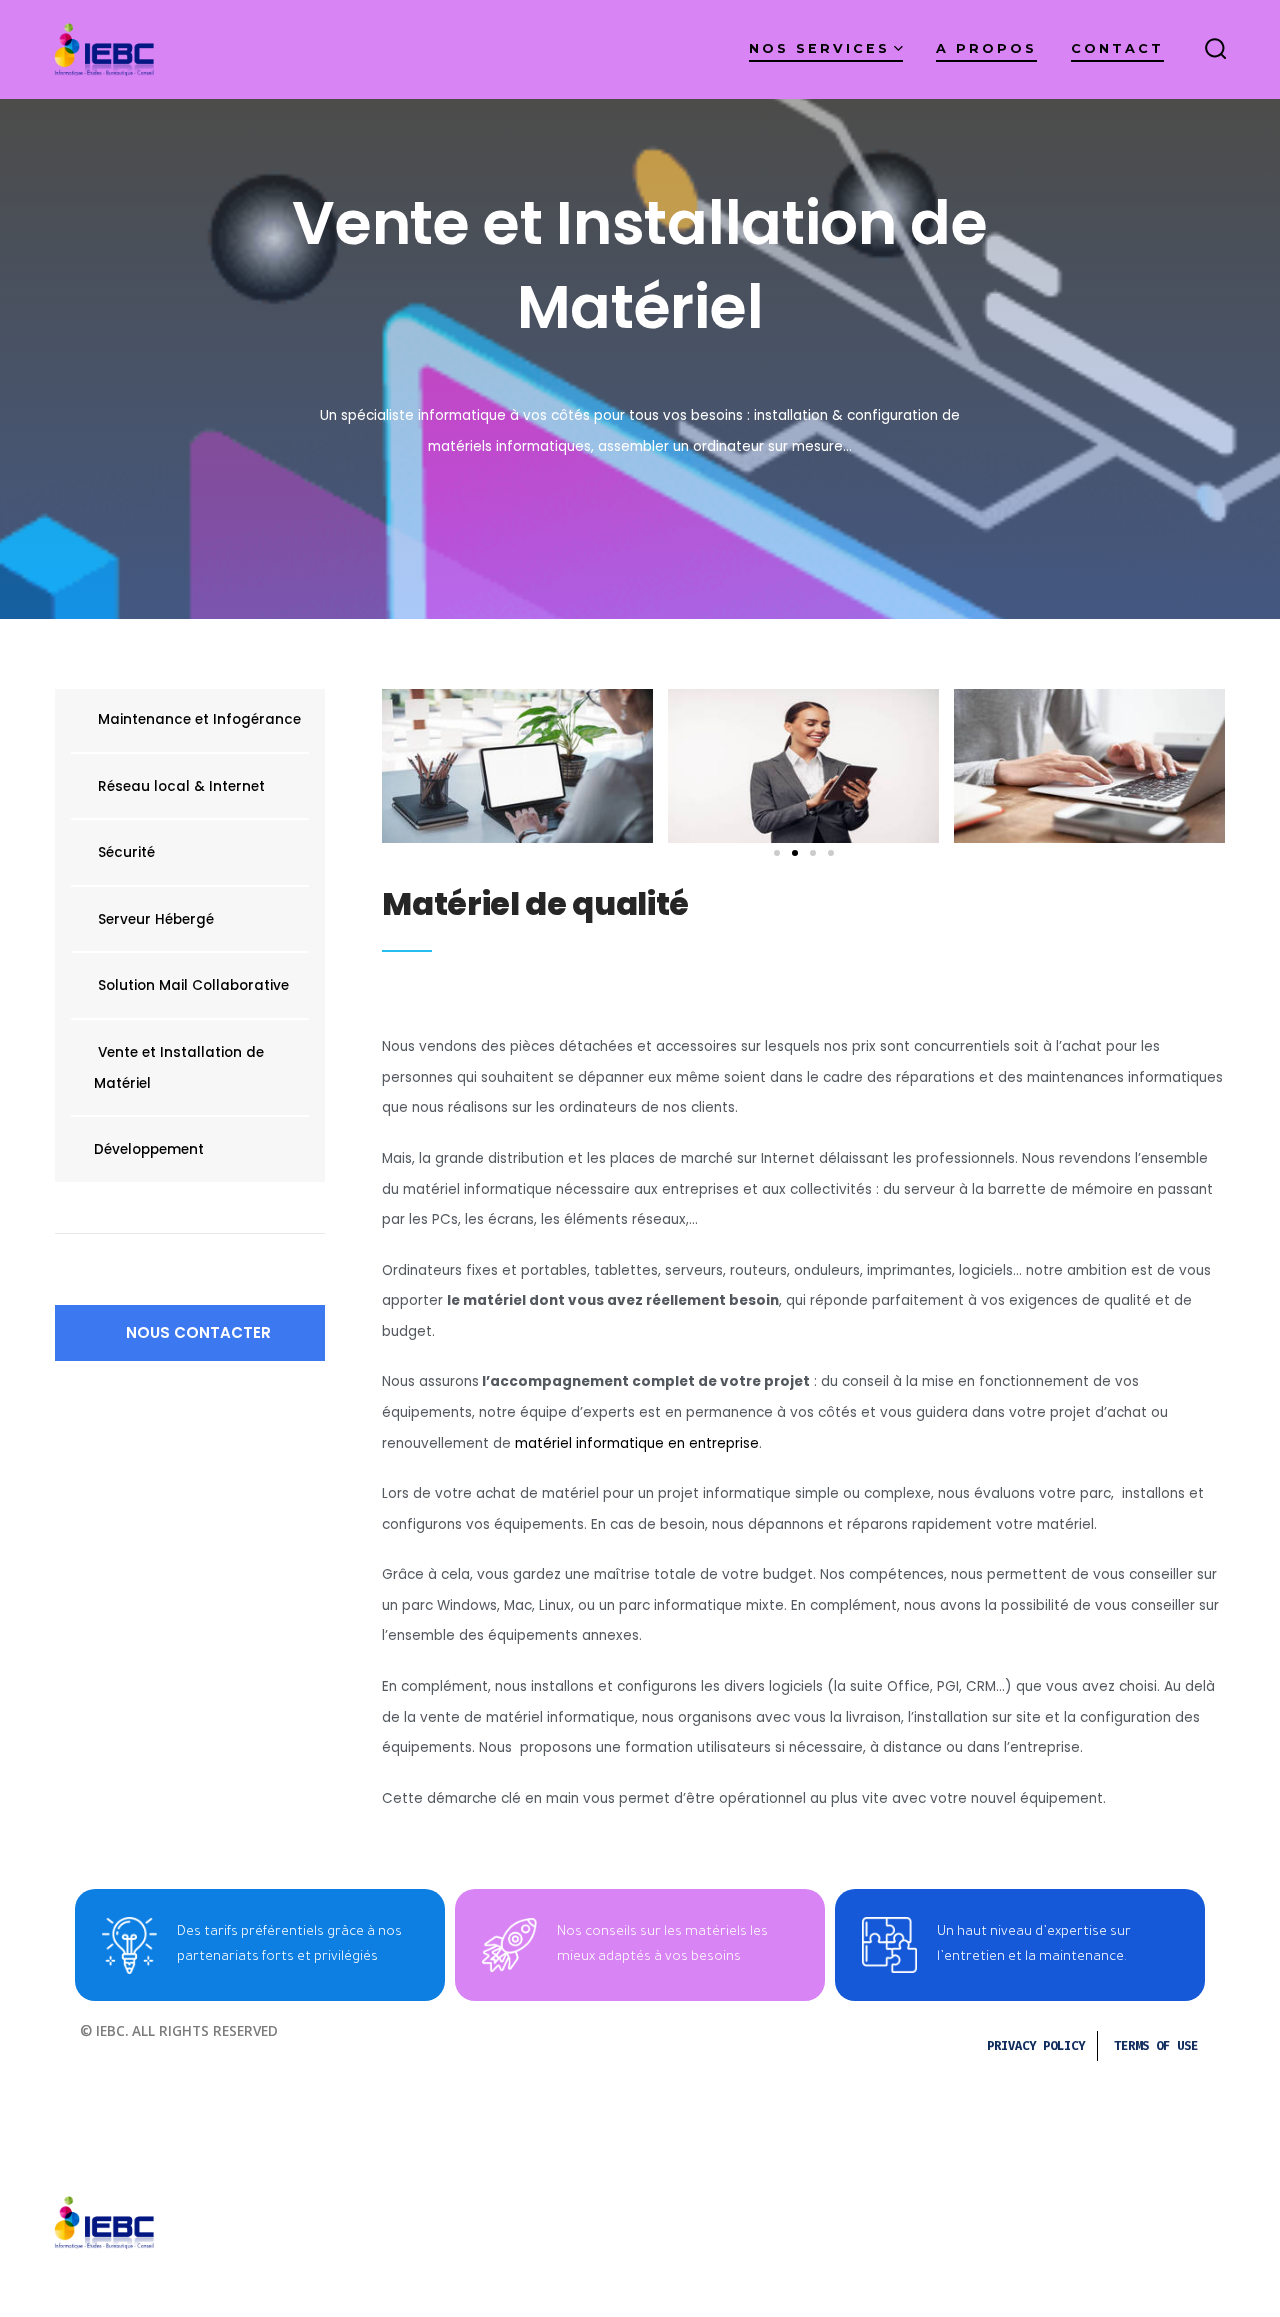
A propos (986, 48)
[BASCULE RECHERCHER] (1216, 50)
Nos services (819, 48)
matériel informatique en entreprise (637, 1443)
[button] (190, 1333)
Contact (1117, 48)
